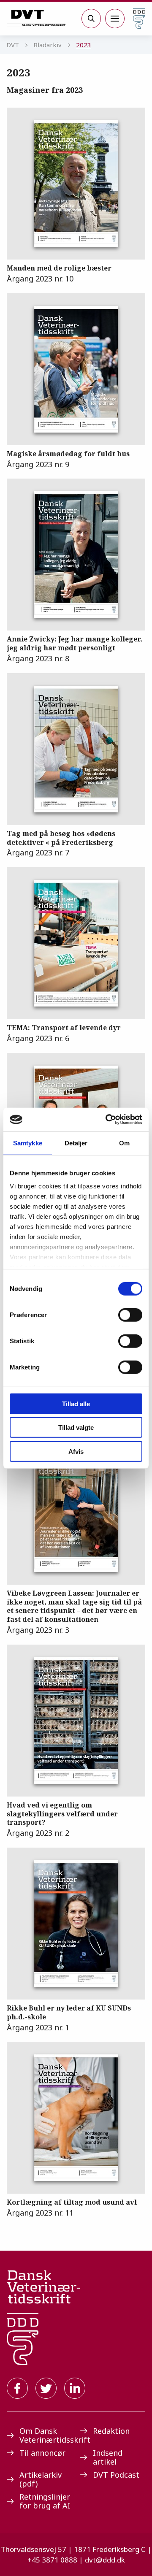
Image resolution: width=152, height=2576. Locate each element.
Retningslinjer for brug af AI (45, 2501)
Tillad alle (76, 1403)
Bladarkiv (47, 45)
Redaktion (111, 2431)
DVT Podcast (116, 2475)
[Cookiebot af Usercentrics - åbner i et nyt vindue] (107, 1120)
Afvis (76, 1451)
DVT (13, 45)
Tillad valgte (76, 1427)
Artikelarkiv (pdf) (41, 2479)
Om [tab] (124, 1143)
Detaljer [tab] (76, 1143)
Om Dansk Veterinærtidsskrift (46, 2435)
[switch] (130, 1315)
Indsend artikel (108, 2457)
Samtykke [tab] (28, 1143)
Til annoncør (42, 2453)
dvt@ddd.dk (105, 2560)
